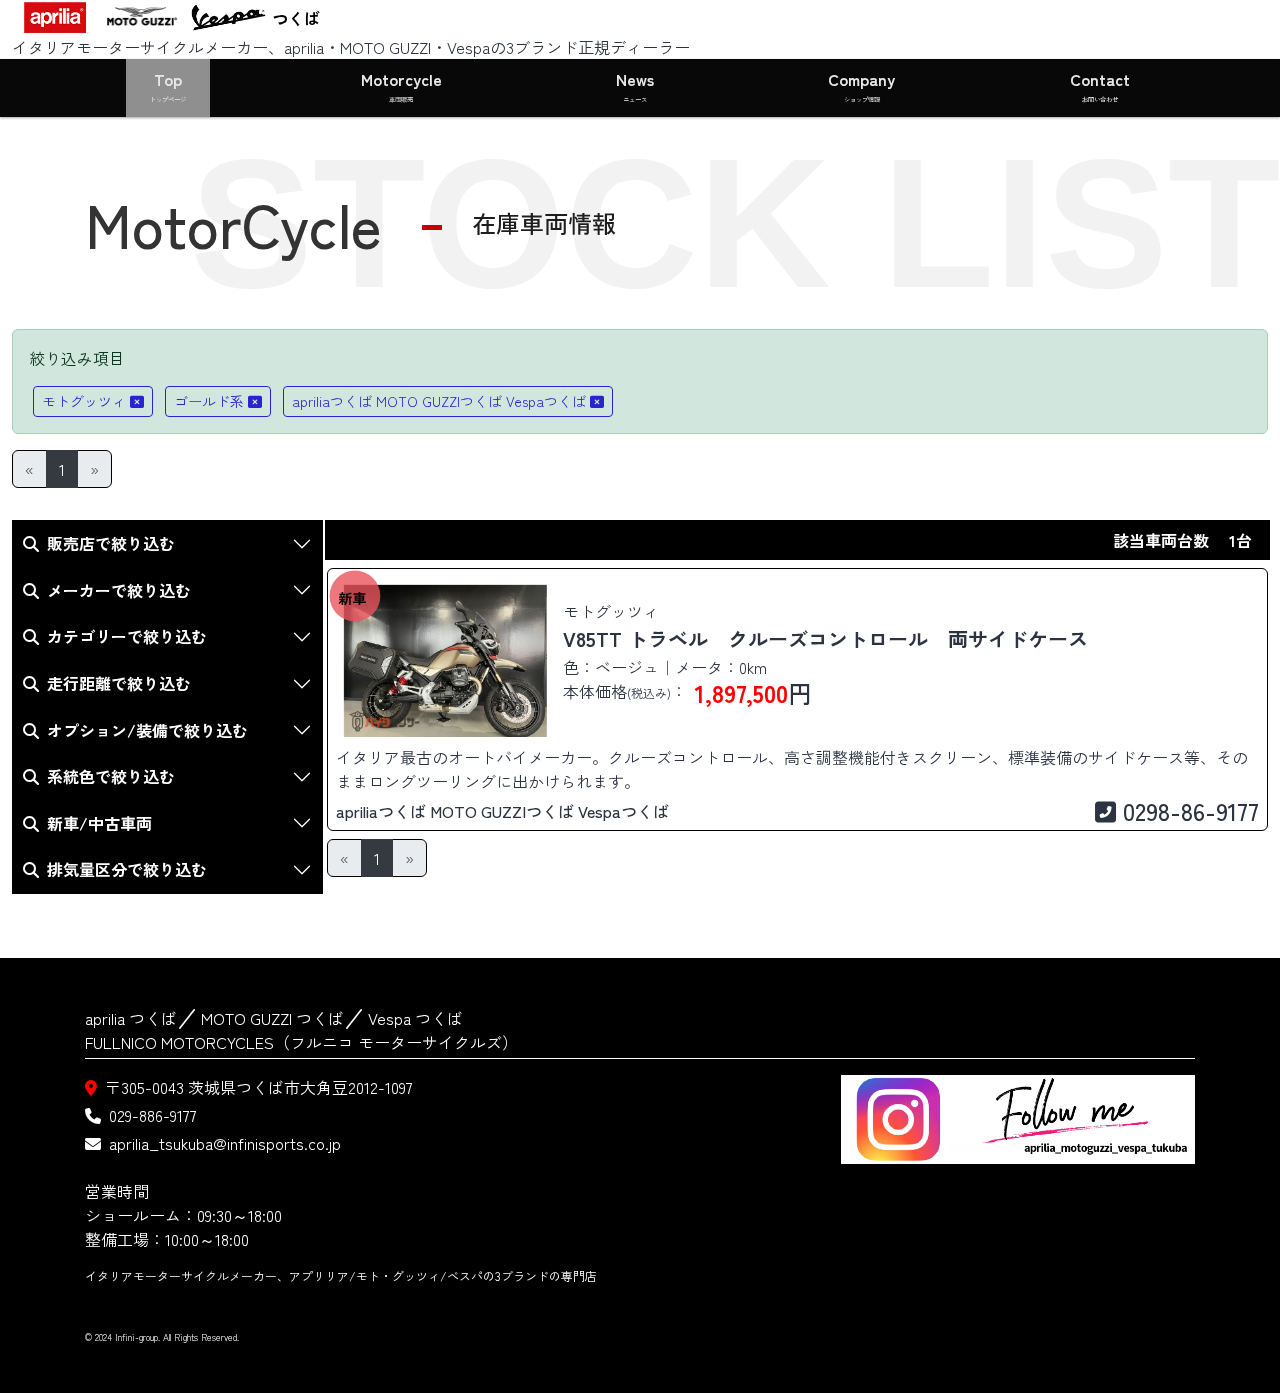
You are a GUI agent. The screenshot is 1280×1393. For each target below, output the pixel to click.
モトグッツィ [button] (84, 401)
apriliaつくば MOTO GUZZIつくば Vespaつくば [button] (439, 401)
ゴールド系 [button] (209, 401)
